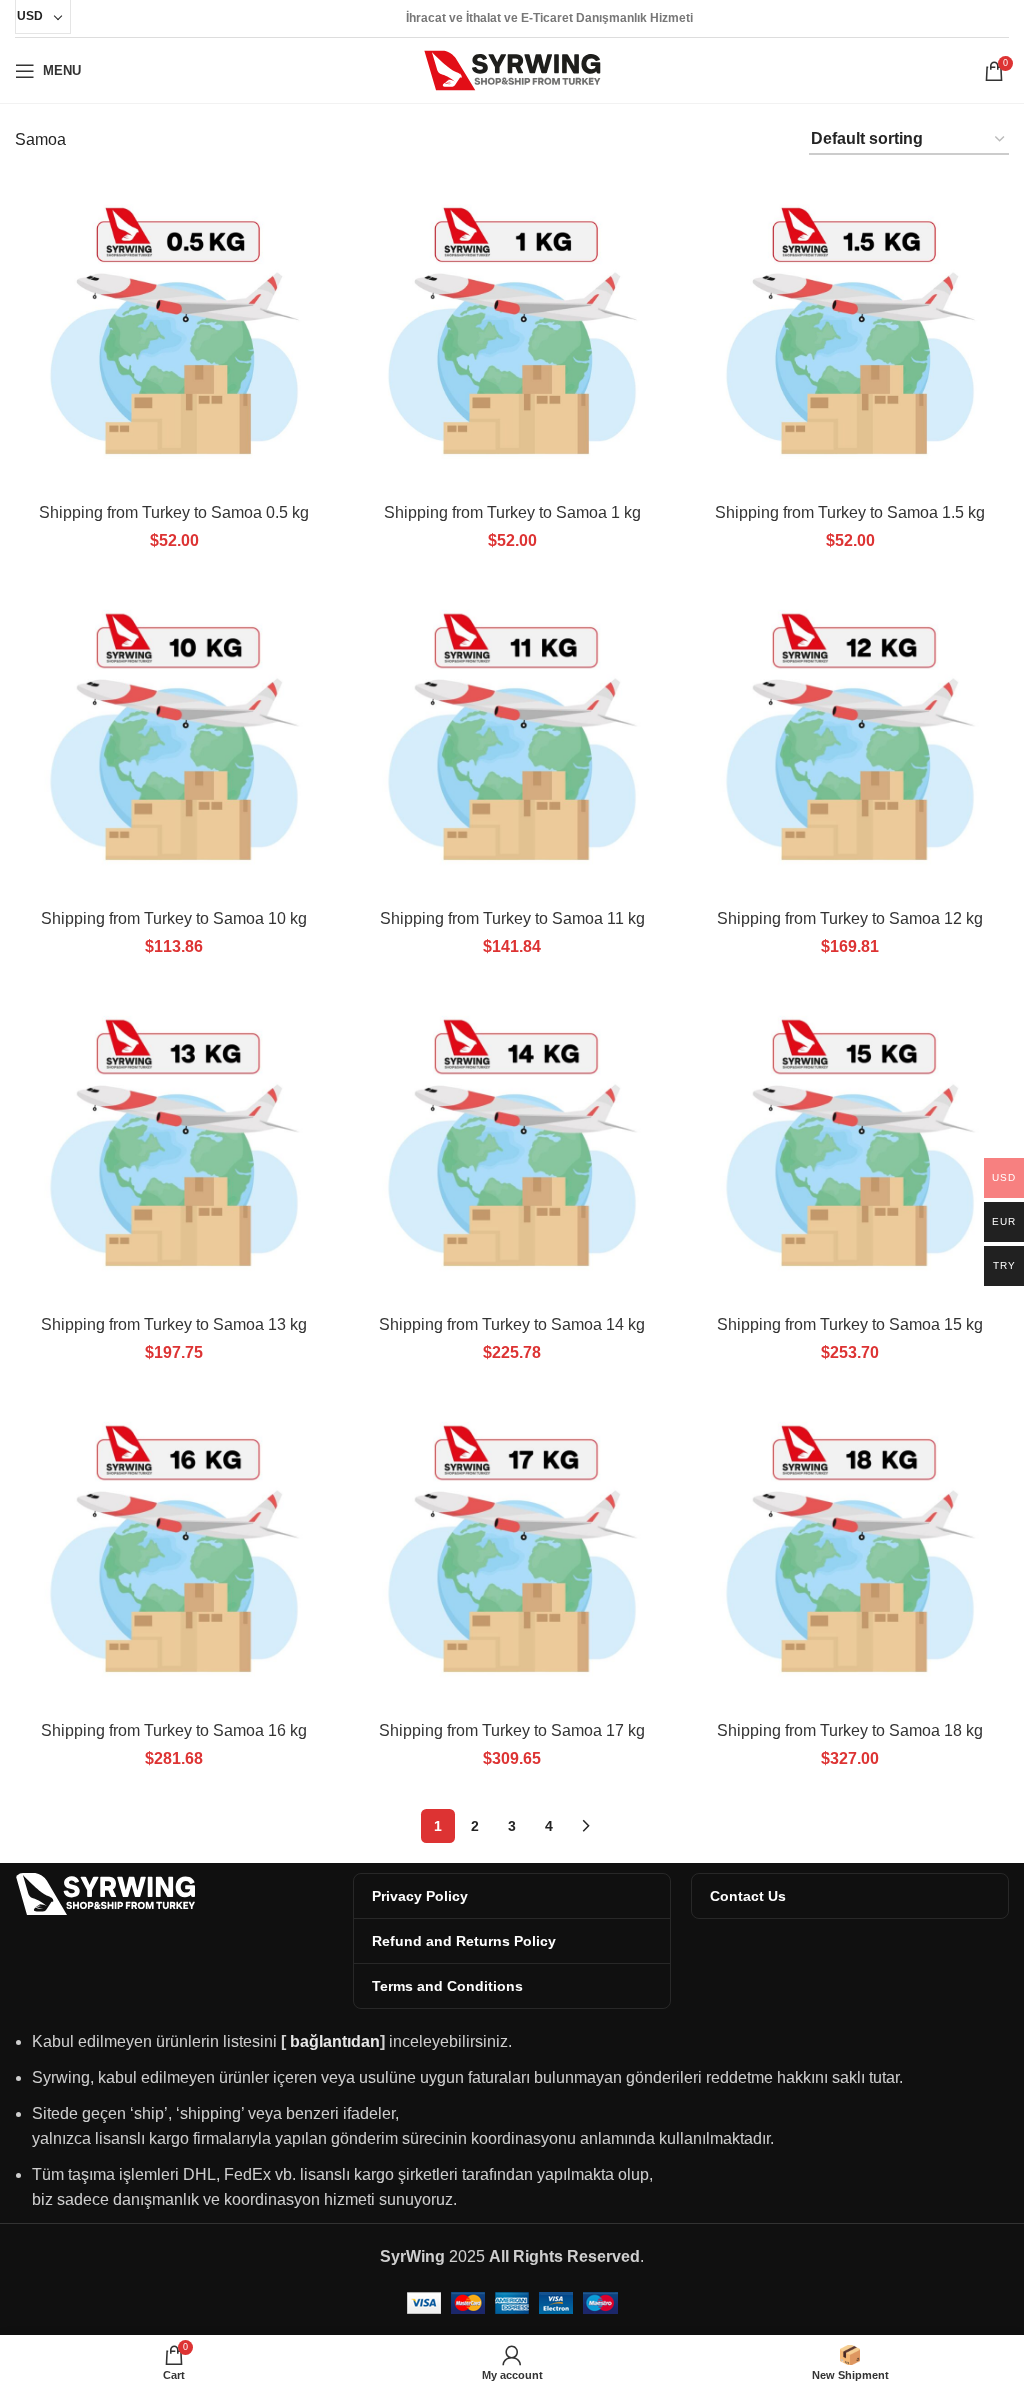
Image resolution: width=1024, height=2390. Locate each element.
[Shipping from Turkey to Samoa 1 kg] (512, 334)
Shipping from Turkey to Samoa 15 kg (850, 1324)
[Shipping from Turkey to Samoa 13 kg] (174, 1146)
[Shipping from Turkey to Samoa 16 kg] (174, 1552)
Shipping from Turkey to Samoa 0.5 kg (174, 512)
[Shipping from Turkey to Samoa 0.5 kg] (174, 334)
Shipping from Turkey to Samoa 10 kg (174, 918)
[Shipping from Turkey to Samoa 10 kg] (174, 740)
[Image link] (105, 1892)
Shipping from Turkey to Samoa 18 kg (850, 1730)
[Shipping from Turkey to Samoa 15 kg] (850, 1146)
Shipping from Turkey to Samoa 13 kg (174, 1324)
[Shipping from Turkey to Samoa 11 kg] (512, 740)
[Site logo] (512, 69)
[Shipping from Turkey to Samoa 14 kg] (512, 1146)
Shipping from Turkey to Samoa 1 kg (512, 512)
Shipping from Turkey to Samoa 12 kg (850, 918)
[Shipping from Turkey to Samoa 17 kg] (512, 1552)
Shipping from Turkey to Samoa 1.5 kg (850, 512)
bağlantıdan (335, 2041)
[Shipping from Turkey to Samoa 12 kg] (850, 740)
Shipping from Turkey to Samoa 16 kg (174, 1730)
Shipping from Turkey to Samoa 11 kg (512, 918)
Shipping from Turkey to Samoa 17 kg (512, 1730)
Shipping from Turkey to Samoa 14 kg (512, 1324)
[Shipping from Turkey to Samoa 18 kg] (850, 1552)
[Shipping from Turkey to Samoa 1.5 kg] (850, 334)
